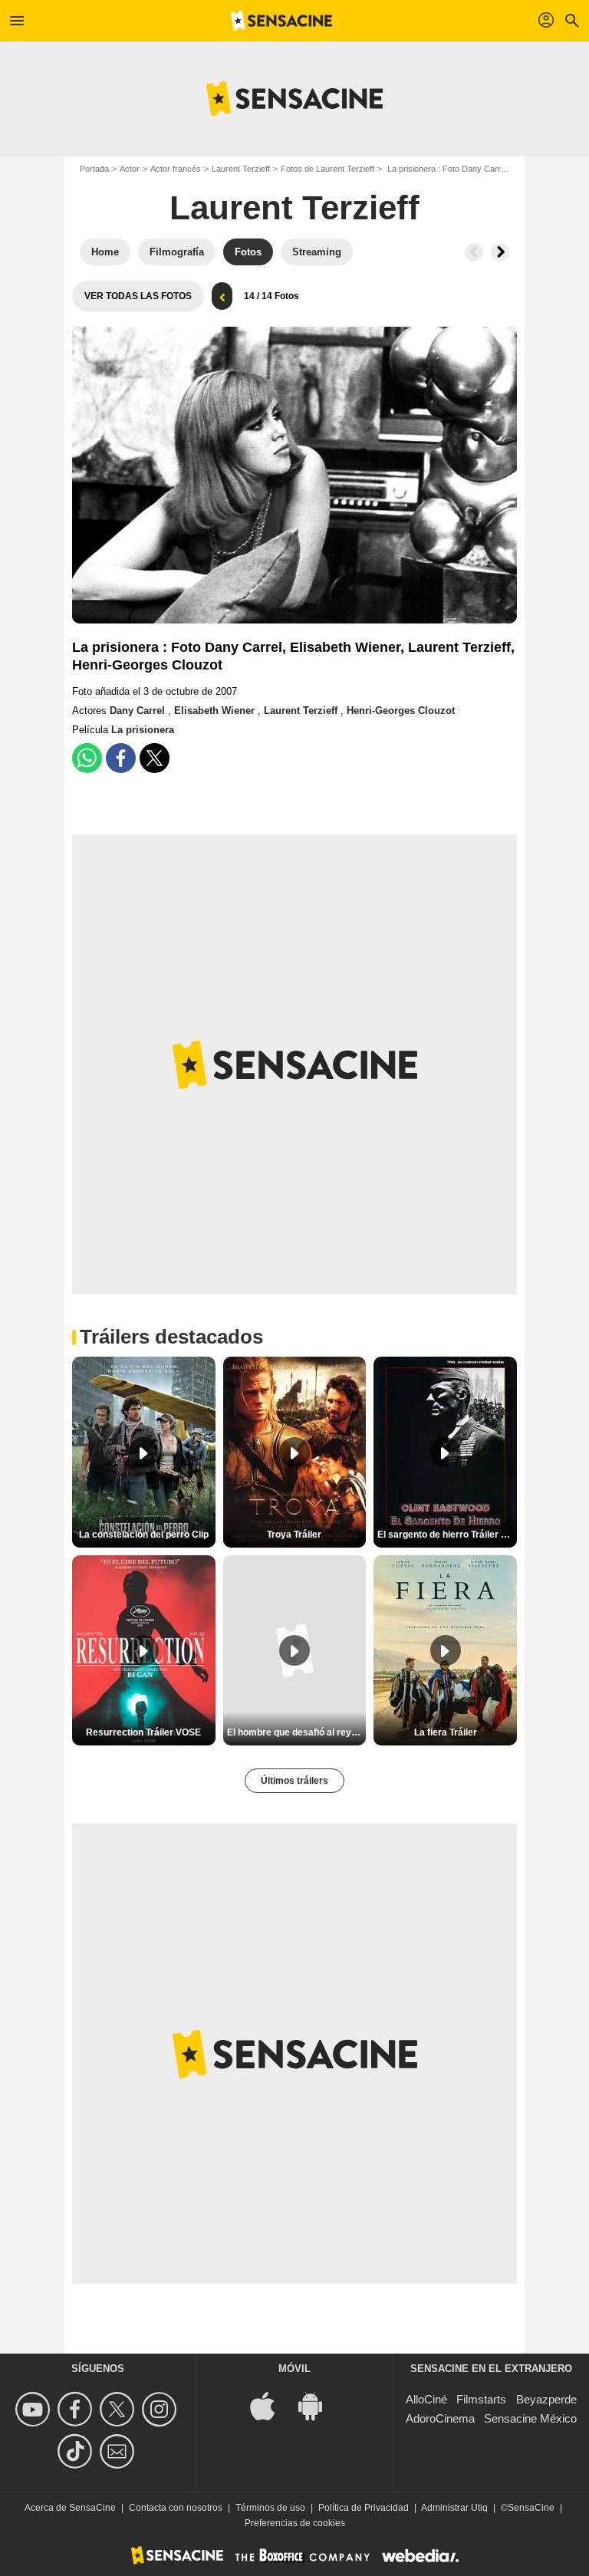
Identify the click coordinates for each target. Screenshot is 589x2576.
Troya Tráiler (294, 1535)
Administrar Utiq (454, 2508)
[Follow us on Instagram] (161, 2409)
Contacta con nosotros (176, 2508)
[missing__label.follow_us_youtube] (35, 2409)
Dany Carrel (139, 711)
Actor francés (176, 169)
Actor (130, 169)
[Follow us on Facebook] (77, 2409)
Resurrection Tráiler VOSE (143, 1732)
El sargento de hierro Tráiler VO (446, 1535)
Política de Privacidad (364, 2508)
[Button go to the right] (500, 252)
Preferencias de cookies (295, 2523)
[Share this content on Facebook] (121, 758)
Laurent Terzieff (241, 169)
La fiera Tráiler (446, 1732)
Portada (94, 169)
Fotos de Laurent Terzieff (327, 169)
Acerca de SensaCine (70, 2508)
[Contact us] (119, 2451)
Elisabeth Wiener (216, 711)
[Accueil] (281, 21)
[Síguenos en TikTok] (77, 2451)
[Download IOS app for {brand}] (271, 2405)
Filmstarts (481, 2399)
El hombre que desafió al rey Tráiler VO (297, 1732)
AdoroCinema (440, 2418)
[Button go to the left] (474, 252)
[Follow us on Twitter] (119, 2409)
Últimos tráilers (294, 1781)
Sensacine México (530, 2418)
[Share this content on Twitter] (155, 758)
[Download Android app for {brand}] (318, 2405)
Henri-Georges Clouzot (401, 711)
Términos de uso (270, 2508)
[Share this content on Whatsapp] (87, 758)
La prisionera (143, 730)
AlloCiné (426, 2399)
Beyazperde (546, 2399)
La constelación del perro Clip (144, 1535)
